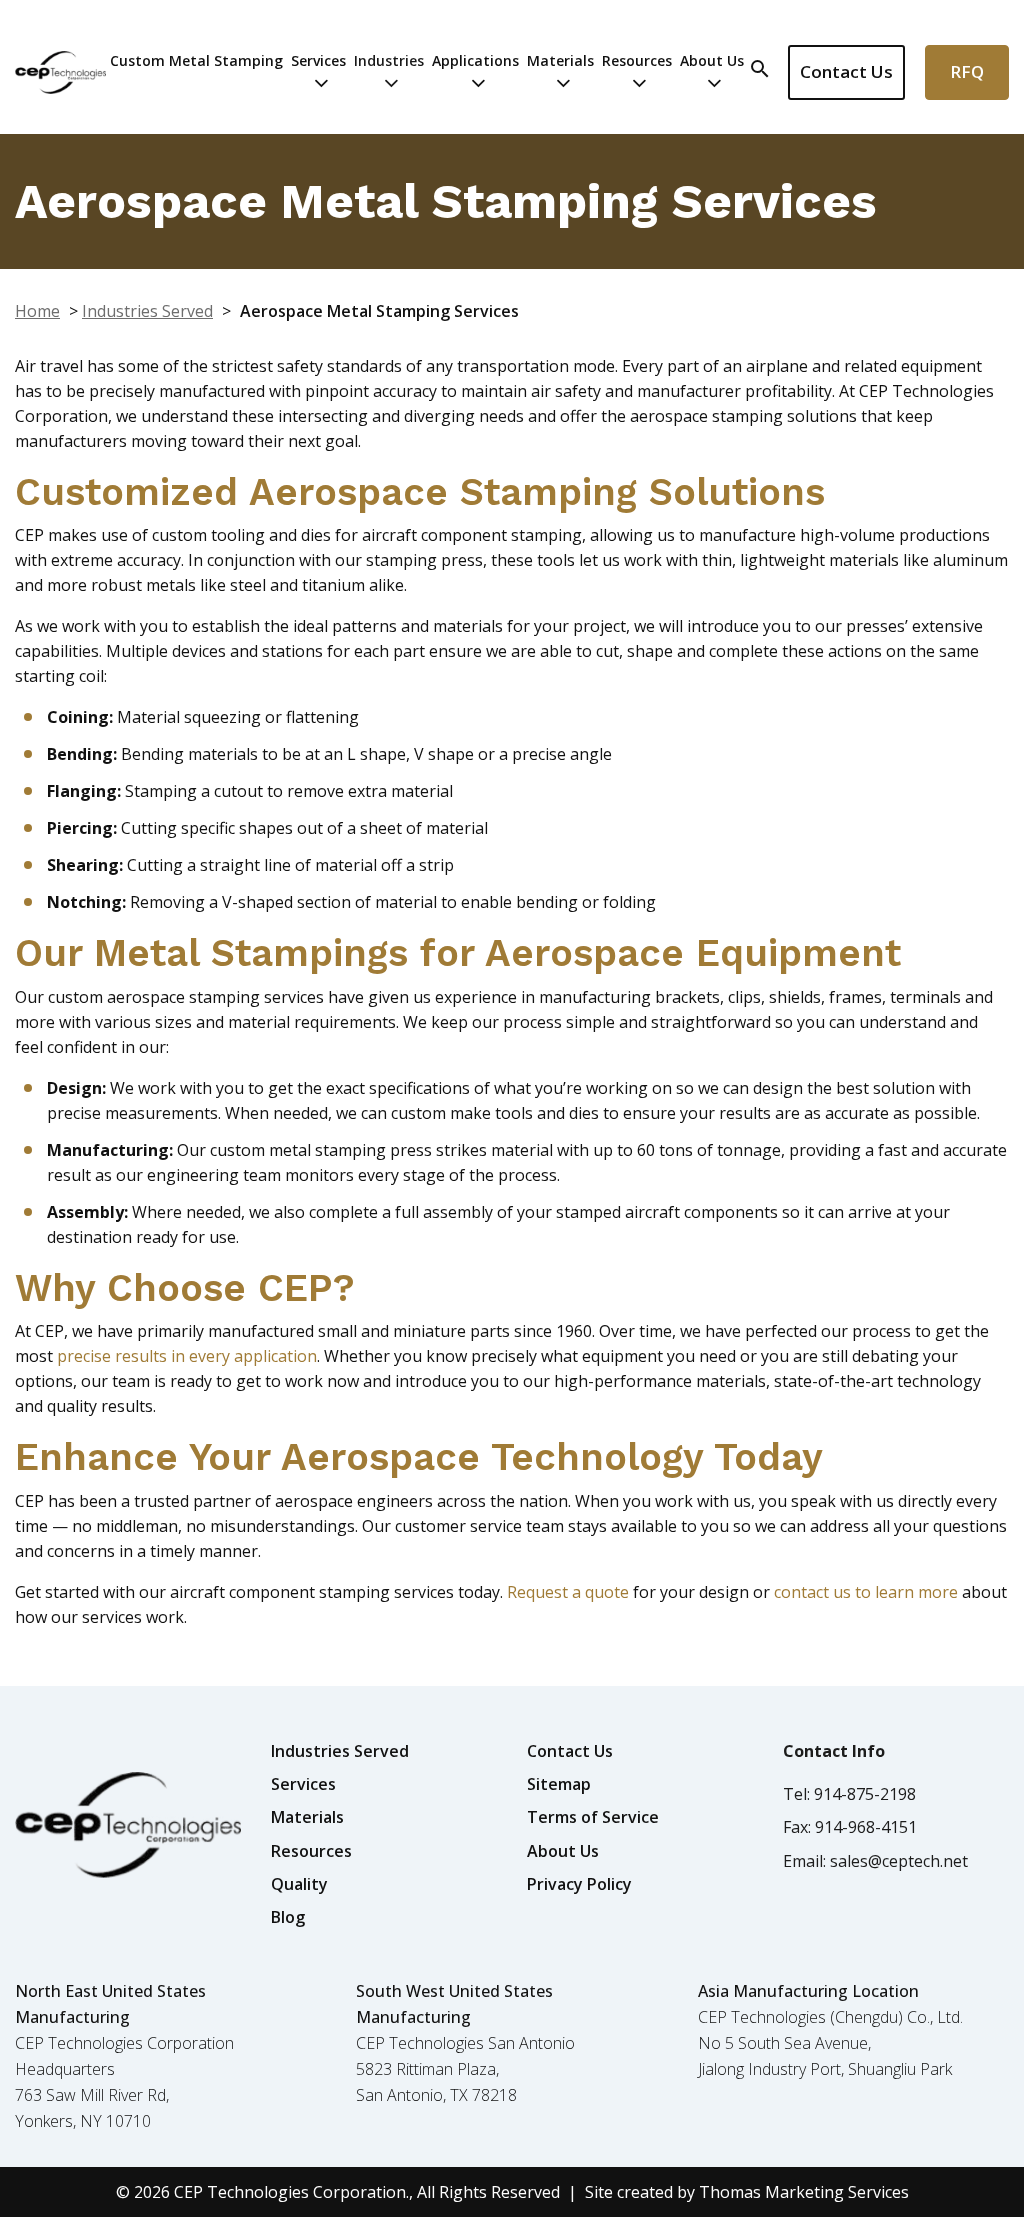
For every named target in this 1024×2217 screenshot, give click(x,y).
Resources (637, 60)
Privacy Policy (579, 1884)
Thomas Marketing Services (804, 2192)
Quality (299, 1884)
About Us (712, 60)
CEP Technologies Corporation (290, 2192)
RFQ (967, 71)
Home (37, 311)
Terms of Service (593, 1817)
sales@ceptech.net (899, 1861)
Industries (389, 60)
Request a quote (568, 1592)
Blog (288, 1917)
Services (318, 60)
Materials (560, 60)
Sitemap (559, 1784)
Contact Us (846, 71)
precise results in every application (187, 1356)
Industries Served (147, 311)
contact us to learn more (866, 1592)
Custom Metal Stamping (196, 60)
